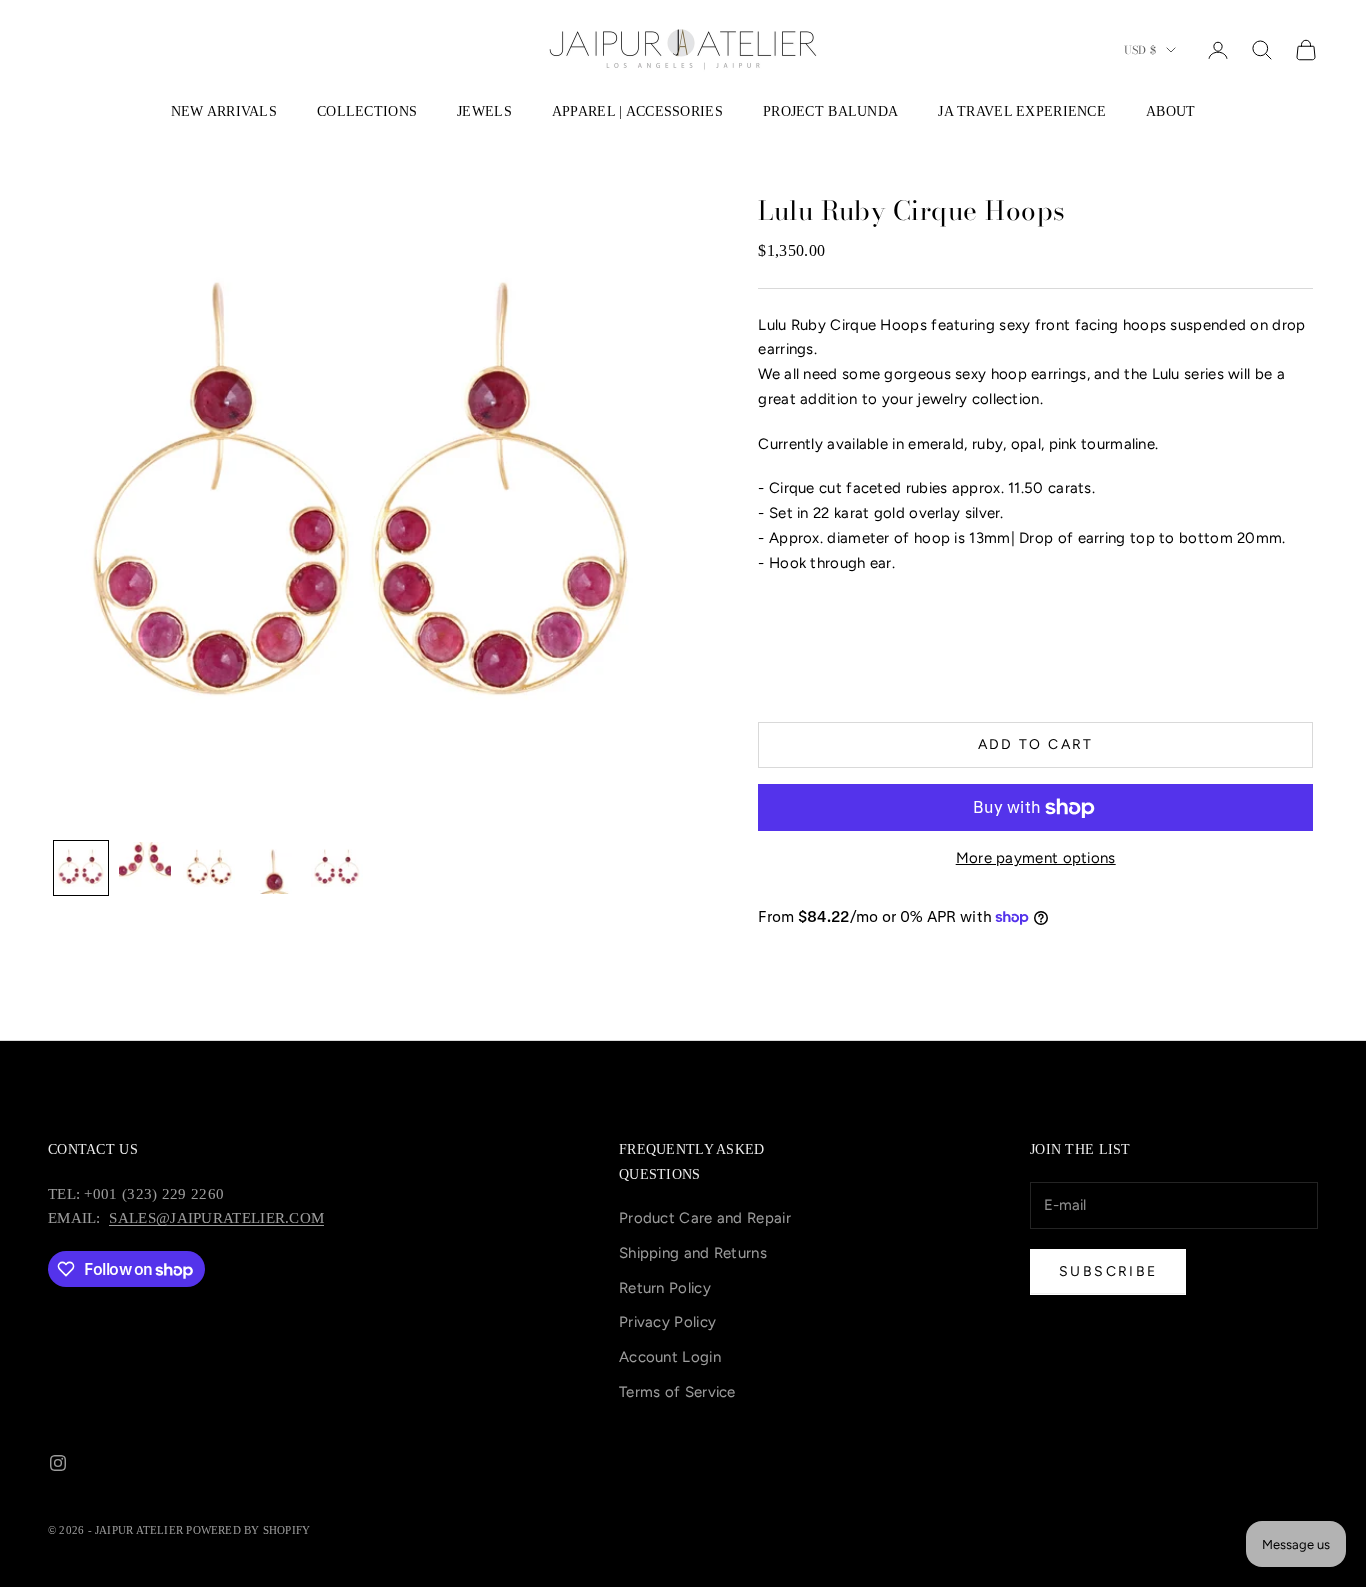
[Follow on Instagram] (58, 1463)
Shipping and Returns (693, 1253)
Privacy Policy (667, 1322)
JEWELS (484, 111)
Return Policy (665, 1288)
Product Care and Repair (705, 1218)
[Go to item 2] (145, 864)
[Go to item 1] (81, 868)
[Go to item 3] (209, 868)
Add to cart (1036, 744)
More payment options (1036, 858)
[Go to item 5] (337, 868)
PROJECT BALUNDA (830, 111)
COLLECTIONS (367, 111)
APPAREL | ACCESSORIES (637, 111)
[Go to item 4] (273, 868)
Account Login (670, 1357)
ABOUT (1170, 111)
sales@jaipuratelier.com (216, 1218)
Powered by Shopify (248, 1530)
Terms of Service (677, 1392)
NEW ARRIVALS (224, 111)
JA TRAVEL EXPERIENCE (1022, 111)
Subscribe (1108, 1271)
